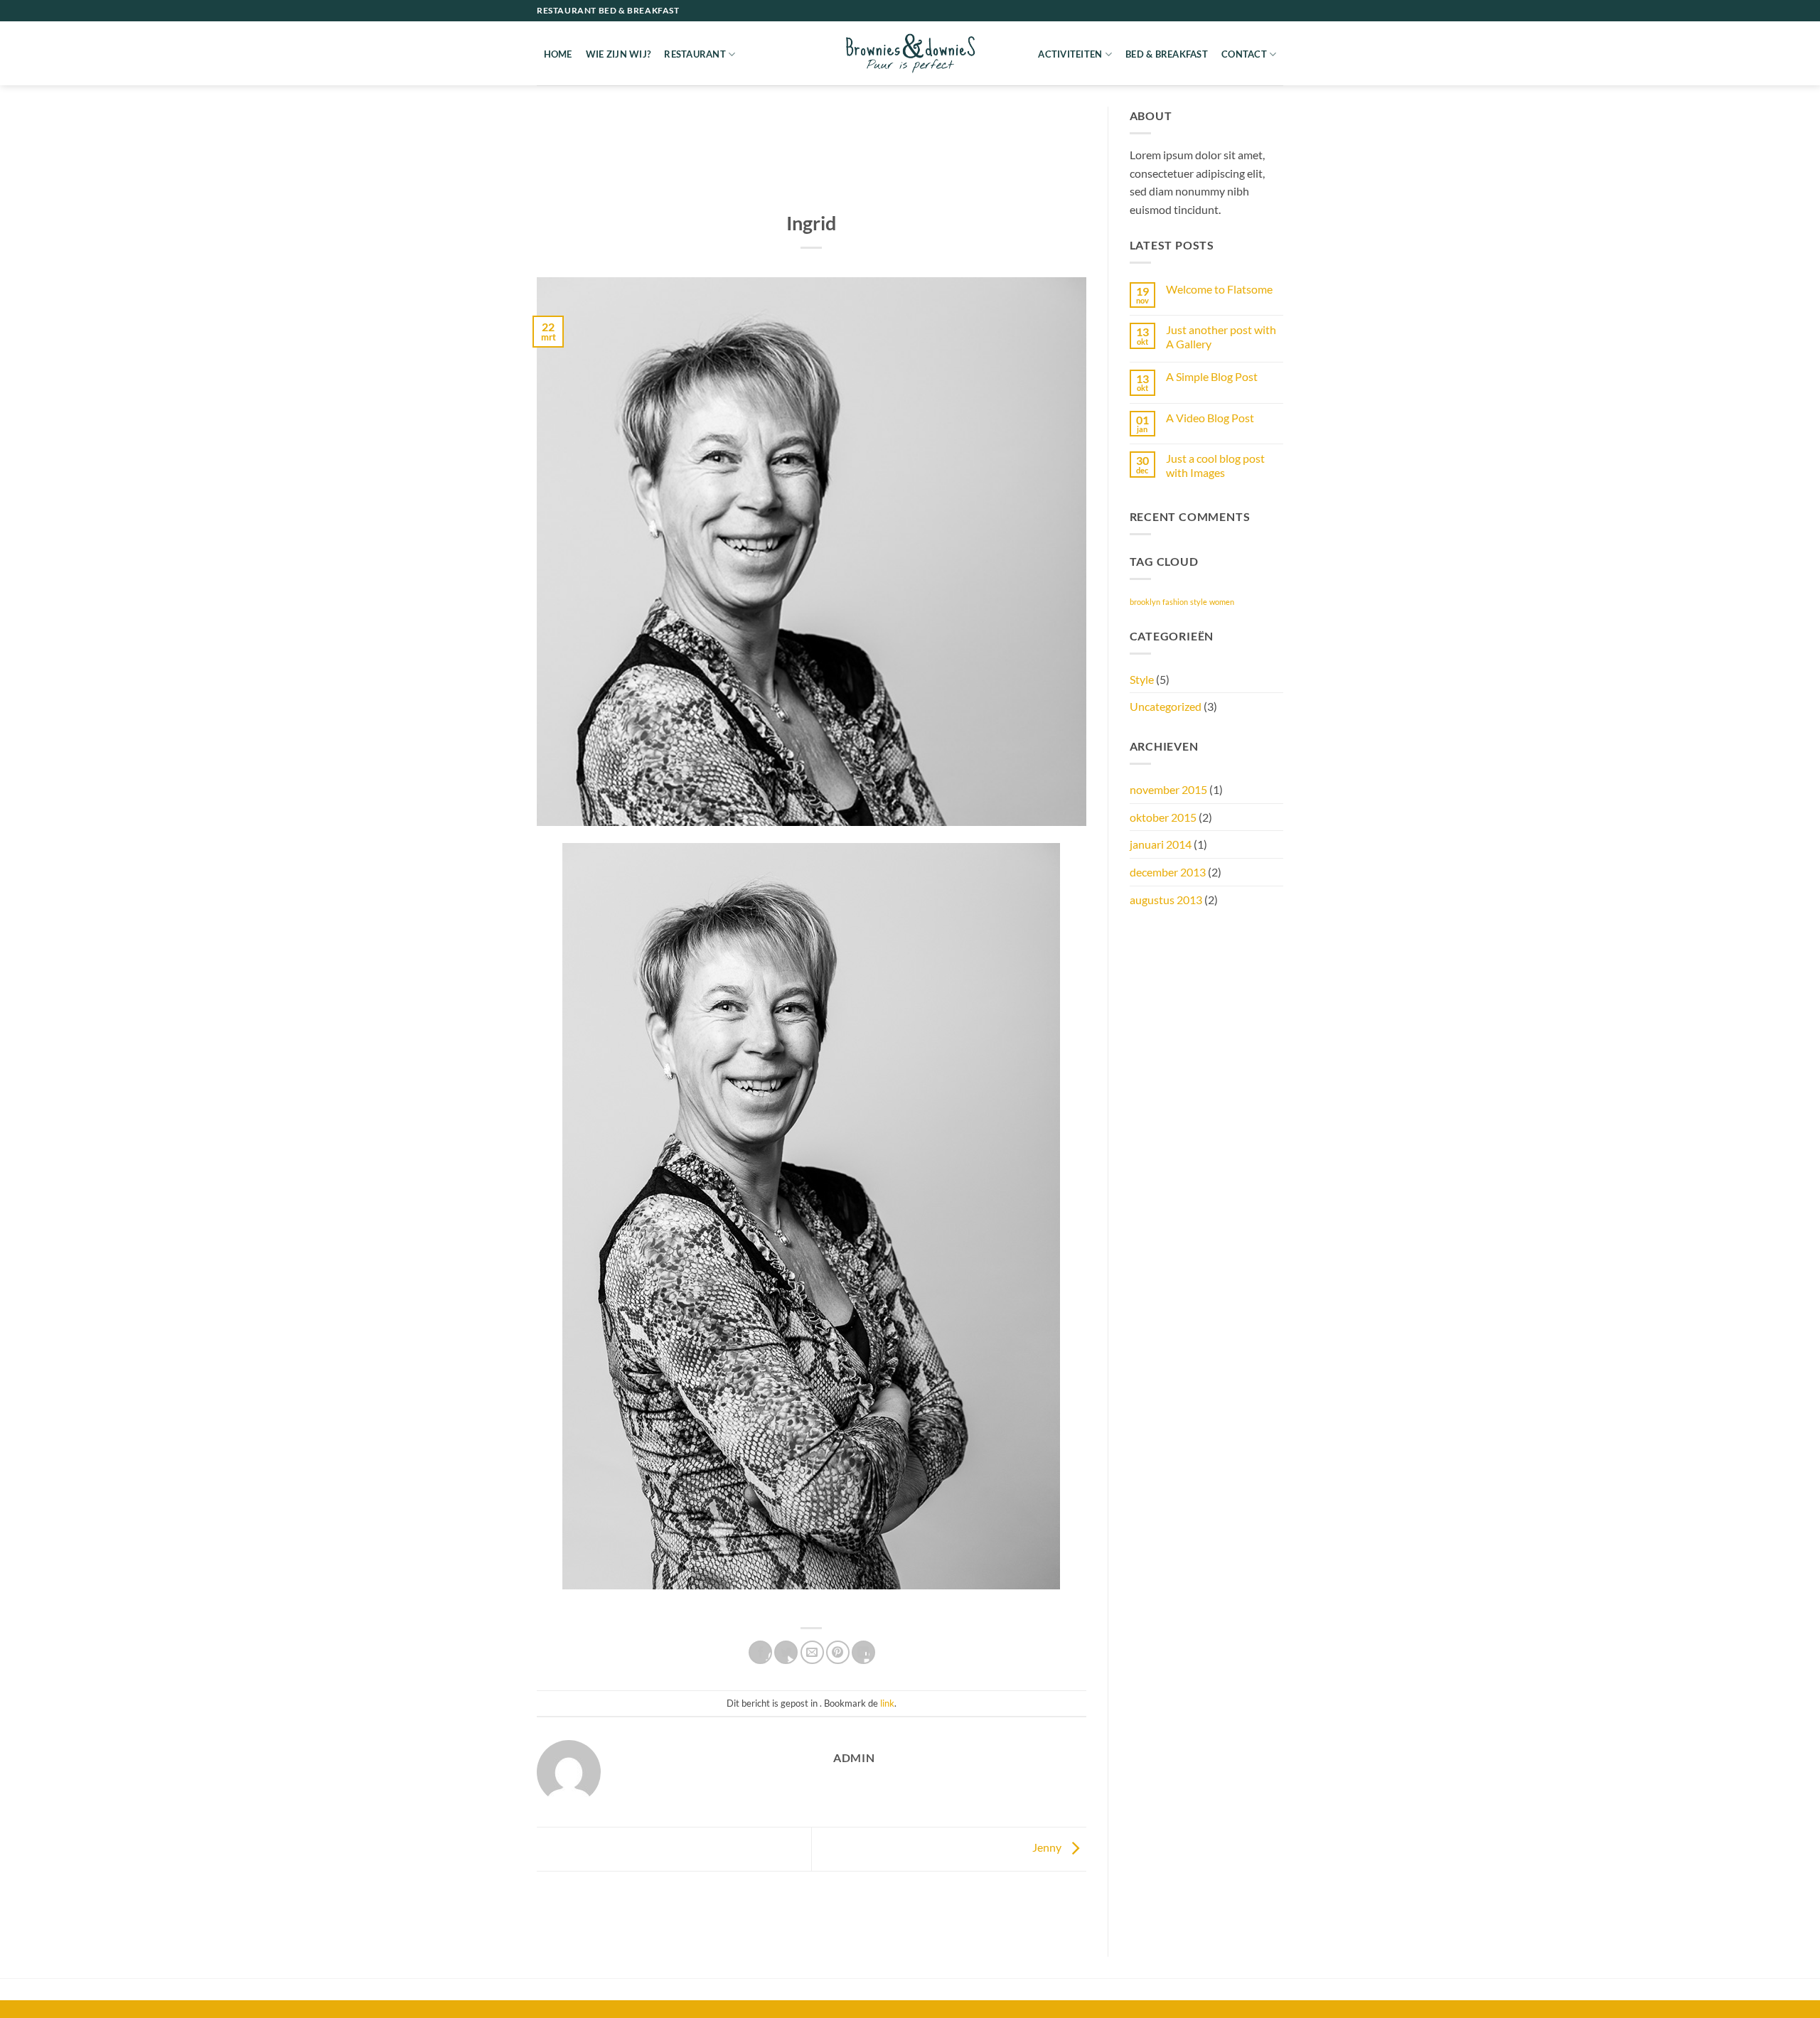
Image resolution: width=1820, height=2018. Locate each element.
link (887, 1703)
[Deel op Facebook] (760, 1652)
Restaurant (695, 54)
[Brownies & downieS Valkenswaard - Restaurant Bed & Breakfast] (910, 53)
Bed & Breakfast (1167, 54)
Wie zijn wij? (618, 54)
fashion (1175, 602)
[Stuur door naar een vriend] (812, 1652)
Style (1142, 679)
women (1222, 602)
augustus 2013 (1166, 900)
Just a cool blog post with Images (1215, 465)
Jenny (1048, 1847)
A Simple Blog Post (1212, 376)
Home (558, 54)
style (1199, 602)
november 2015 (1168, 789)
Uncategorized (1166, 706)
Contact (1244, 54)
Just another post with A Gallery (1221, 336)
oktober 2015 (1163, 817)
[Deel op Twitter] (786, 1652)
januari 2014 (1161, 844)
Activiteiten (1070, 54)
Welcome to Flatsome (1219, 289)
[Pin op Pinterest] (838, 1652)
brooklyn (1145, 602)
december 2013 (1168, 872)
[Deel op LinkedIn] (863, 1652)
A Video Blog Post (1210, 418)
